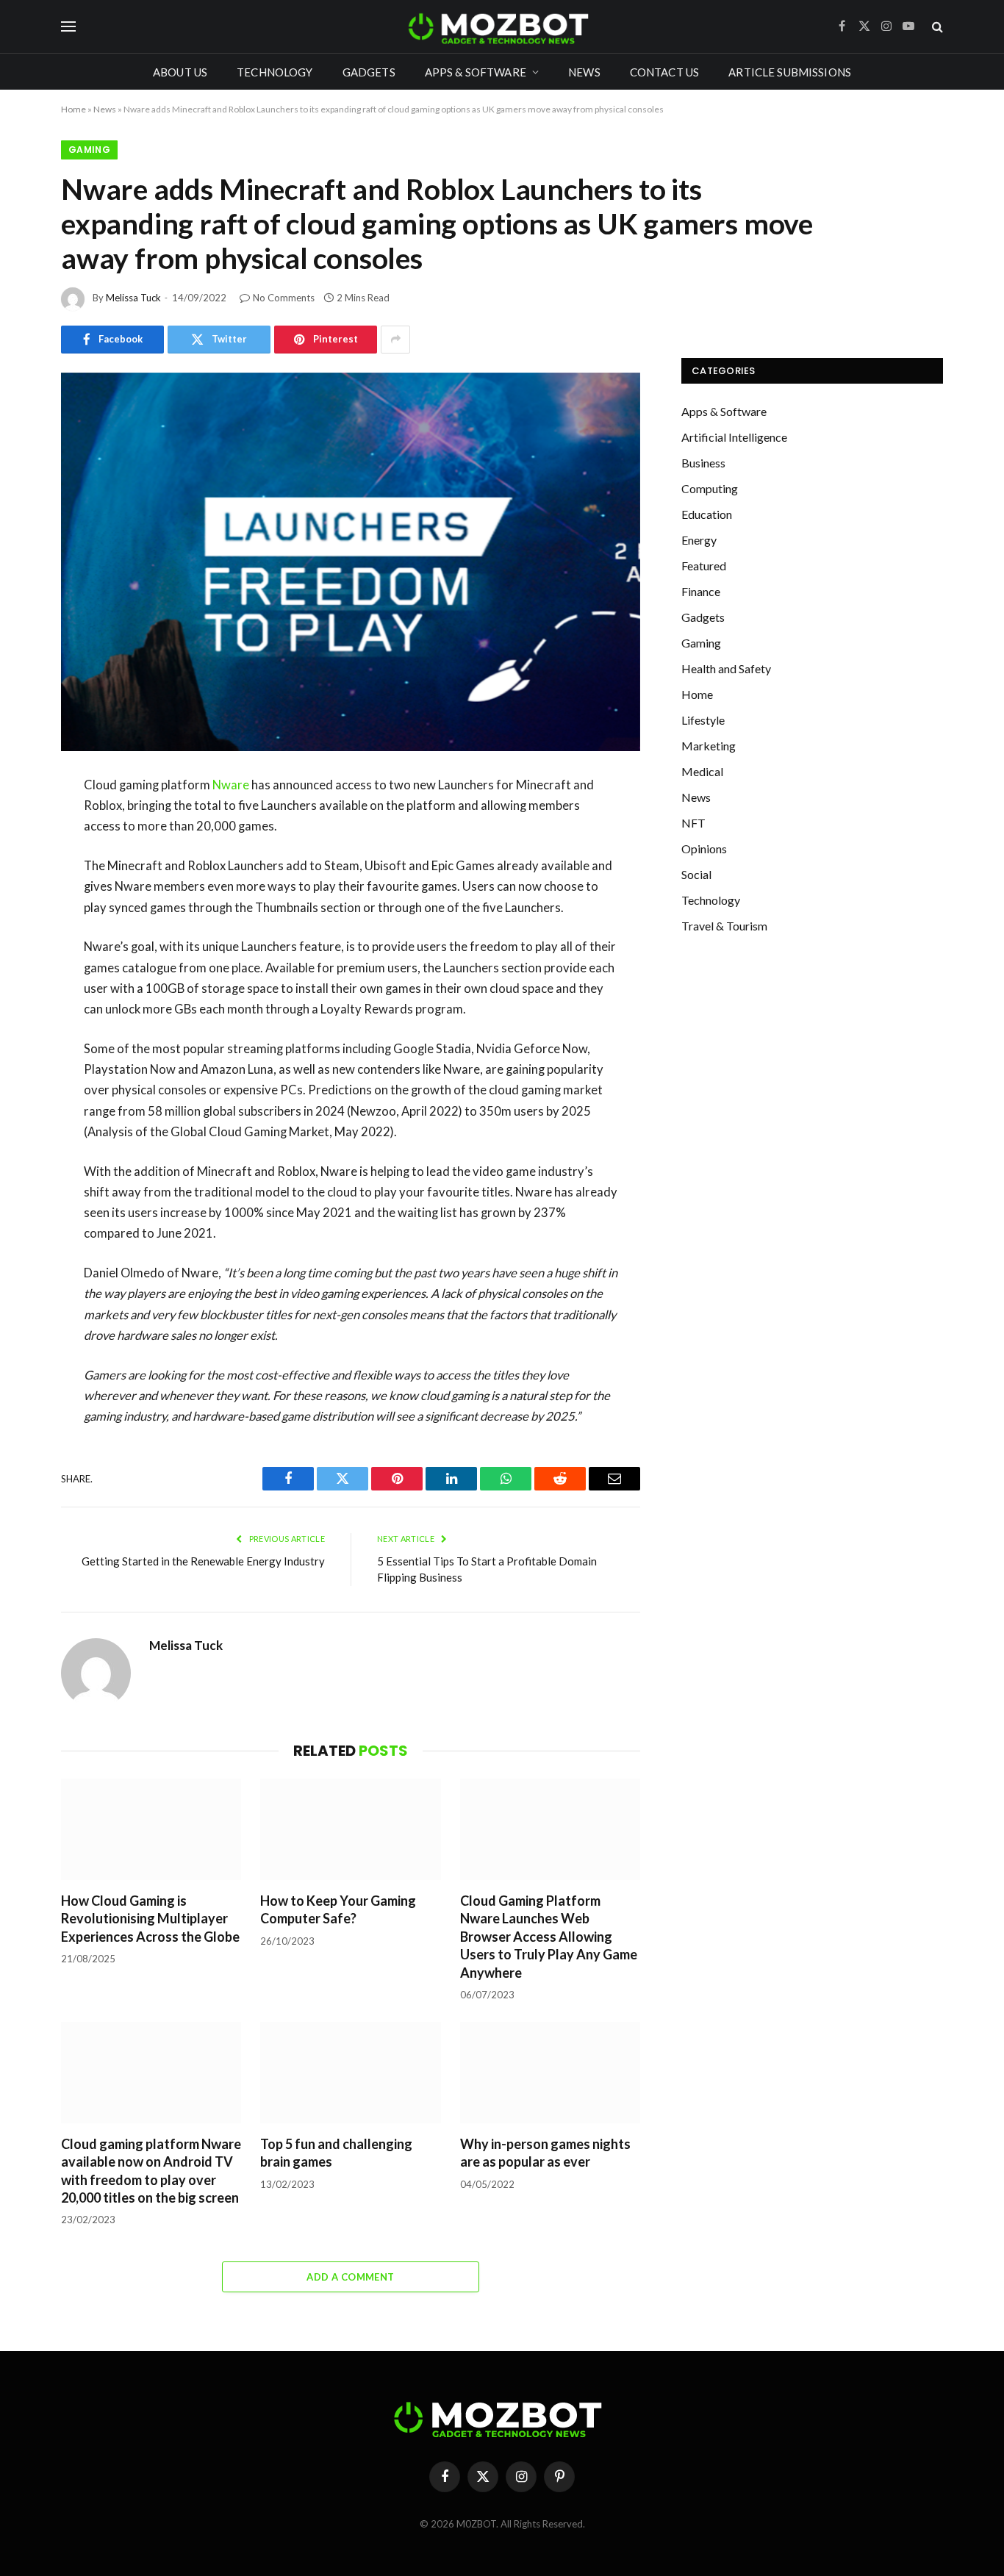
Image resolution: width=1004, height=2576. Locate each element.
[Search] (936, 27)
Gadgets (369, 72)
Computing (710, 488)
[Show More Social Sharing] (395, 340)
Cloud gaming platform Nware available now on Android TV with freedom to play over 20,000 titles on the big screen (151, 2171)
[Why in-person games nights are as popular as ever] (550, 2073)
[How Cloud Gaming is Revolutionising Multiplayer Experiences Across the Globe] (151, 1829)
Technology (275, 72)
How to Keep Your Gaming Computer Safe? (338, 1909)
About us (180, 72)
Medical (702, 771)
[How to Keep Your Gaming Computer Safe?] (350, 1829)
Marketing (709, 746)
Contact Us (665, 72)
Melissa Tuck (133, 298)
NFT (693, 823)
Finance (701, 591)
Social (696, 874)
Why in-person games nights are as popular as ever (545, 2153)
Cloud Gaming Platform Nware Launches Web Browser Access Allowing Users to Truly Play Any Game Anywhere (549, 1937)
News (584, 72)
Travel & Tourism (724, 926)
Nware (231, 785)
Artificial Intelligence (734, 437)
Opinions (704, 848)
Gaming (89, 150)
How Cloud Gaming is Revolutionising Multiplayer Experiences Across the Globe (150, 1919)
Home (73, 109)
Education (707, 514)
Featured (704, 566)
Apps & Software (476, 72)
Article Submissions (790, 72)
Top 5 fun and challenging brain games (336, 2153)
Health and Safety (726, 668)
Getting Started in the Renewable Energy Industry (203, 1561)
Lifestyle (703, 720)
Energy (699, 540)
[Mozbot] (502, 26)
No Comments (284, 298)
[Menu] (68, 27)
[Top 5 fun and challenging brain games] (350, 2073)
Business (703, 463)
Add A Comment (350, 2277)
